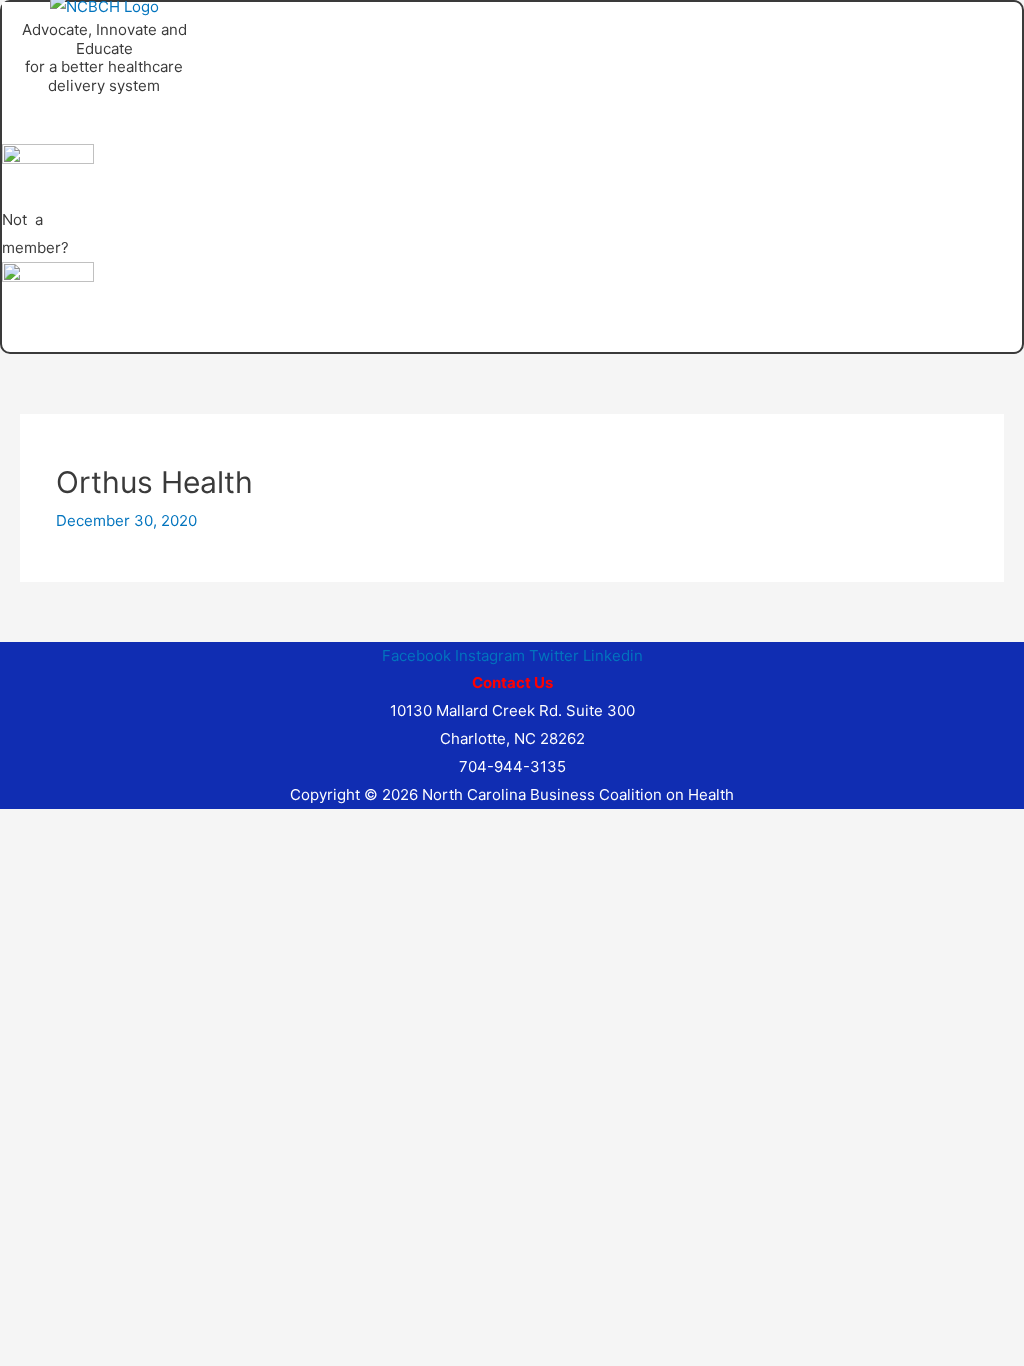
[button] (256, 107)
